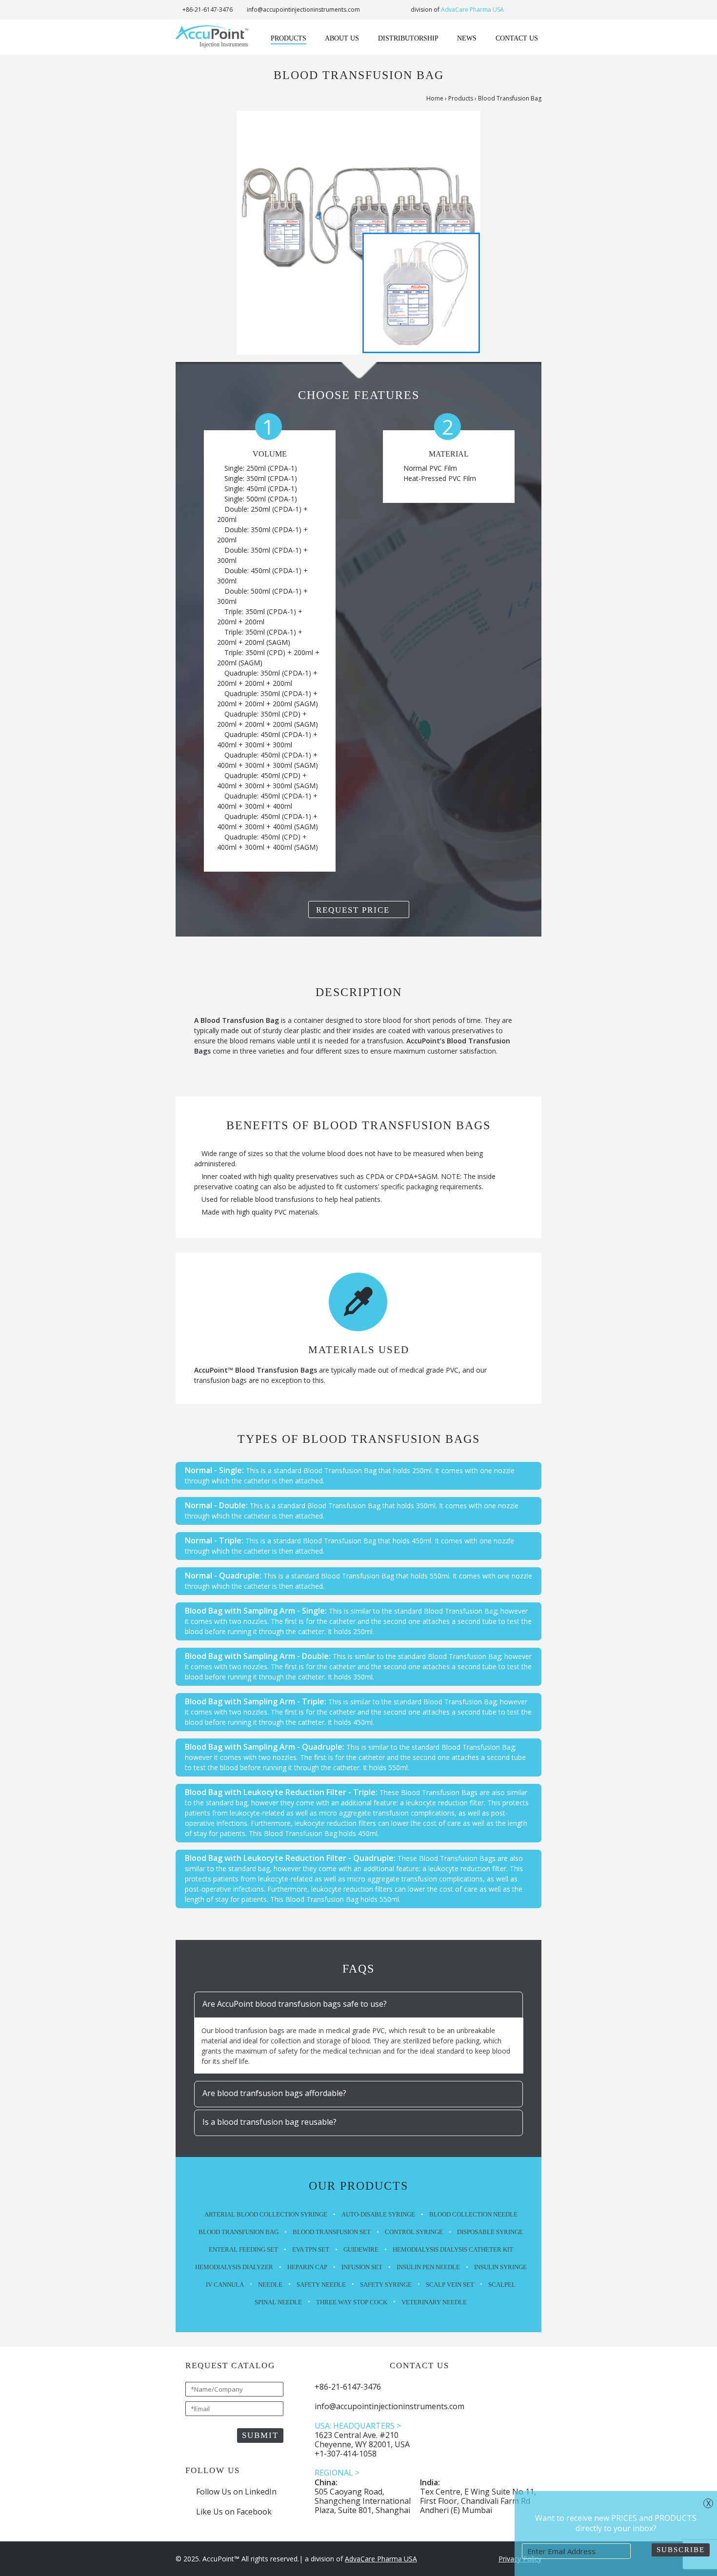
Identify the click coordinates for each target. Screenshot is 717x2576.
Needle (270, 2285)
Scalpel (502, 2285)
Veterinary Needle (434, 2302)
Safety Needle (321, 2285)
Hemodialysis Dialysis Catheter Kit (453, 2249)
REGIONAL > (337, 2473)
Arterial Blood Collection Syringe (266, 2214)
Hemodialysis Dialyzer (234, 2267)
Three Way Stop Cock (352, 2302)
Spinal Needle (278, 2302)
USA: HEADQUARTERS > (358, 2426)
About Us (342, 38)
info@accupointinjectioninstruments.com (303, 10)
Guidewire (361, 2249)
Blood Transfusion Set (332, 2232)
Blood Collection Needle (473, 2214)
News (467, 38)
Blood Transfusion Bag (239, 2232)
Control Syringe (414, 2232)
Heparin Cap (307, 2267)
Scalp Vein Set (450, 2285)
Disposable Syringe (490, 2232)
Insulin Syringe (500, 2267)
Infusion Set (362, 2267)
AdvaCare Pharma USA (472, 10)
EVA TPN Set (311, 2249)
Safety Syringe (386, 2285)
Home (435, 98)
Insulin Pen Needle (428, 2267)
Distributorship (408, 38)
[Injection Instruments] (212, 36)
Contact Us (517, 38)
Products (289, 38)
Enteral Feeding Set (243, 2249)
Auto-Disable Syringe (378, 2214)
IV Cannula (225, 2285)
